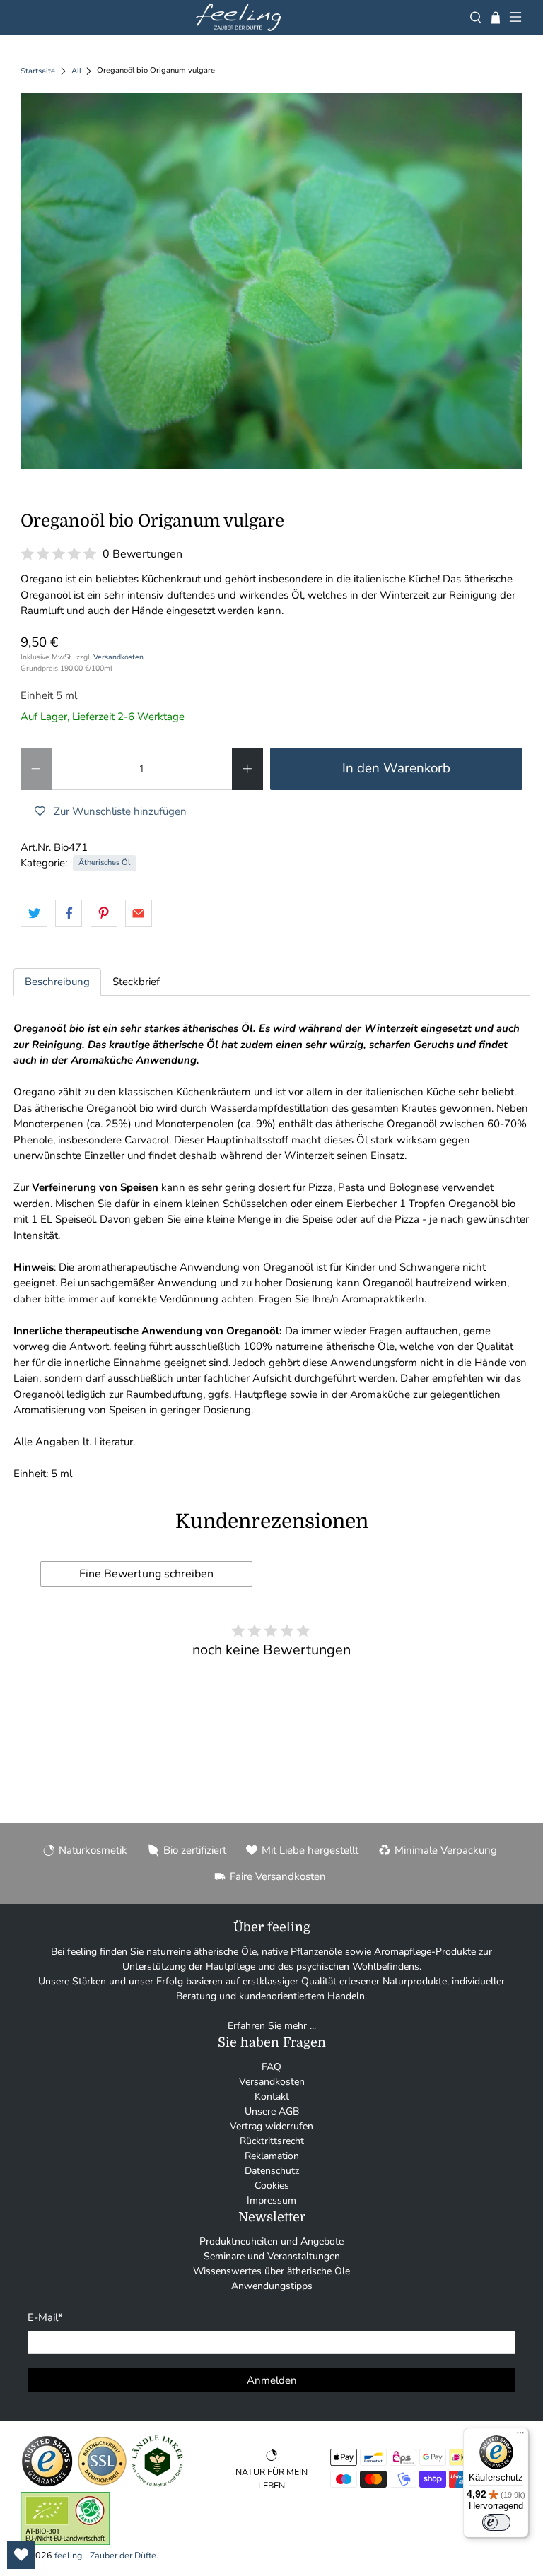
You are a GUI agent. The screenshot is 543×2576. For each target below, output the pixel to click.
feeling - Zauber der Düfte (105, 2555)
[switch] (496, 2522)
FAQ (271, 2067)
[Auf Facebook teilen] (69, 913)
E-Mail (45, 2317)
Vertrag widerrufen (271, 2126)
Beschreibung (57, 982)
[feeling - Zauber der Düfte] (238, 17)
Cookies (272, 2186)
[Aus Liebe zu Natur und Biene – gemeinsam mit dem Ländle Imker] (157, 2484)
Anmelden (272, 2380)
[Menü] (520, 2436)
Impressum (271, 2200)
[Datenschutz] (102, 2484)
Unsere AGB (272, 2111)
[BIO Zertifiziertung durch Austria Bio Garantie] (65, 2542)
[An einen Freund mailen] (139, 913)
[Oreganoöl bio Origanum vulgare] (271, 281)
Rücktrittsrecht (272, 2141)
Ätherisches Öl (104, 863)
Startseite (38, 71)
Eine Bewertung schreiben (146, 1574)
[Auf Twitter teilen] (34, 913)
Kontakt (272, 2096)
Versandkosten (118, 657)
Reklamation (272, 2156)
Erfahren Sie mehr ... (272, 2026)
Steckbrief (136, 982)
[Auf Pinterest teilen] (104, 913)
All (76, 71)
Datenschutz (272, 2171)
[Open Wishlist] (21, 2555)
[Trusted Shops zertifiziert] (47, 2484)
